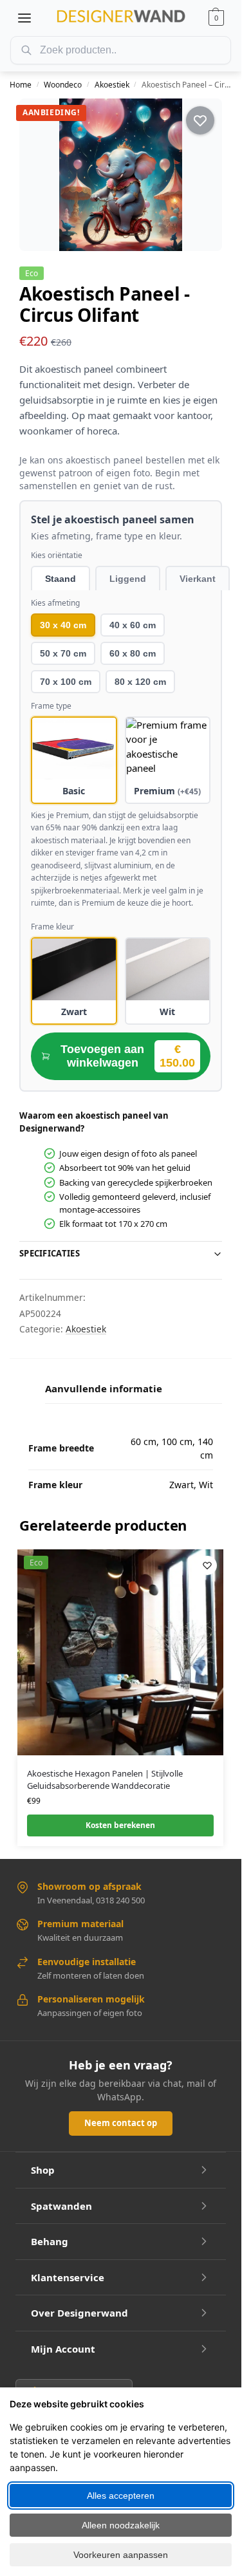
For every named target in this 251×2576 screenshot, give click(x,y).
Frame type (51, 706)
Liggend (128, 579)
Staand (60, 579)
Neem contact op (121, 2123)
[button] (216, 18)
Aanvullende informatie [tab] (104, 1388)
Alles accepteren (121, 2496)
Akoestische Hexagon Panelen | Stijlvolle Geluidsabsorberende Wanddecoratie (105, 1780)
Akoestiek (112, 85)
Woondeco (63, 85)
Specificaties (50, 1253)
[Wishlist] (207, 1565)
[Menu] (24, 18)
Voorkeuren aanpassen (121, 2555)
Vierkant (198, 579)
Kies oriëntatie (57, 555)
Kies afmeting (55, 603)
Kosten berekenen (120, 1825)
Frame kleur (52, 927)
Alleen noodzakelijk (121, 2525)
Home (21, 85)
